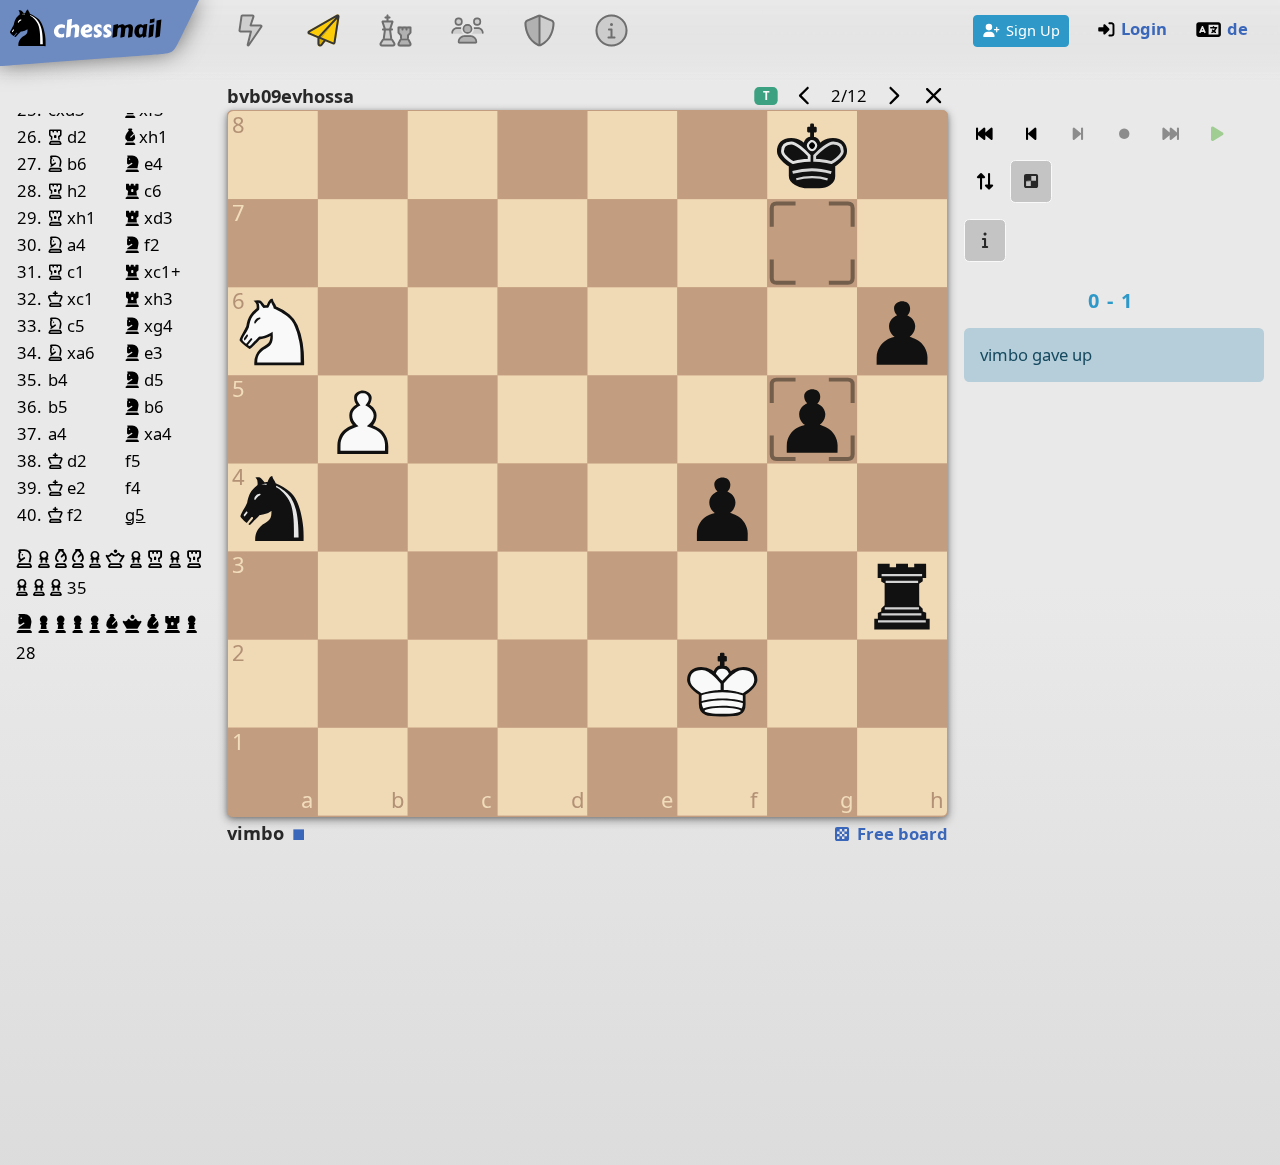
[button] (27, 559)
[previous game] (805, 95)
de (1237, 28)
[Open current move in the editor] (1031, 181)
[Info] (612, 32)
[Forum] (467, 32)
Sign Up (1033, 30)
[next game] (893, 95)
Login (1144, 28)
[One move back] (1031, 134)
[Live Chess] (251, 32)
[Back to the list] (934, 95)
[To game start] (985, 134)
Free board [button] (900, 833)
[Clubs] (540, 32)
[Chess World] (395, 32)
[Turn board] (985, 181)
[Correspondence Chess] (323, 32)
